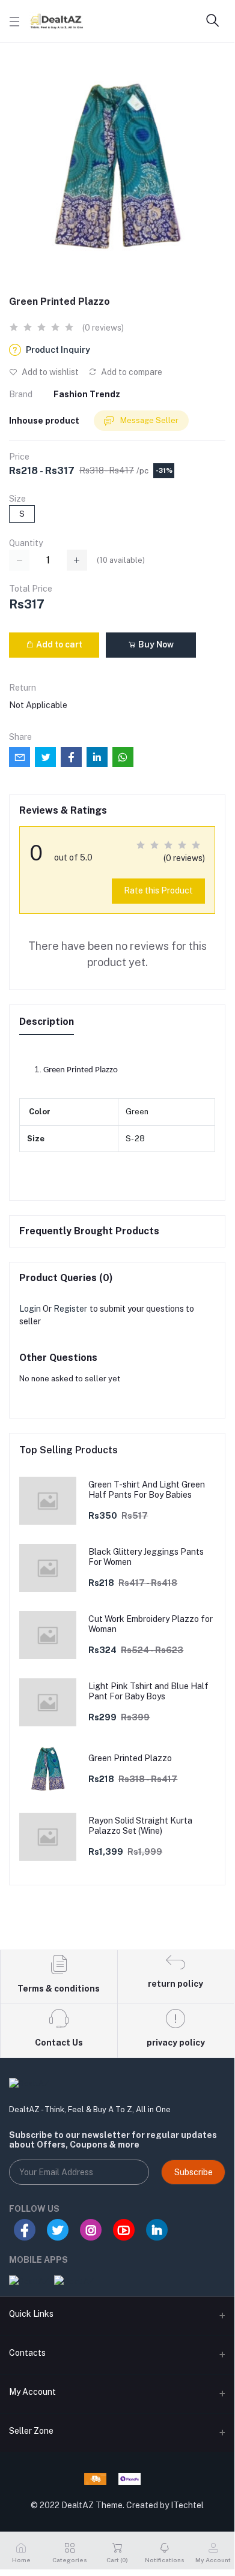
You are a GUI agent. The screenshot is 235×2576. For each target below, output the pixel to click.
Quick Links (31, 2314)
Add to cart (58, 644)
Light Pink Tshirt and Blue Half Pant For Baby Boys (148, 1691)
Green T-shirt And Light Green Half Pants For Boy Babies (147, 1490)
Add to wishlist (49, 372)
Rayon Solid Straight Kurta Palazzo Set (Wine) (140, 1826)
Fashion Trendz (87, 394)
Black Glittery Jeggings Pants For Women (146, 1557)
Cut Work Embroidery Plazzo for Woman (151, 1624)
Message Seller (148, 420)
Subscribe (194, 2172)
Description (47, 1022)
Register (70, 1309)
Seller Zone (31, 2431)
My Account (32, 2392)
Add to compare (131, 372)
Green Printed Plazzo (130, 1758)
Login (30, 1309)
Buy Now (155, 644)
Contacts (27, 2353)
